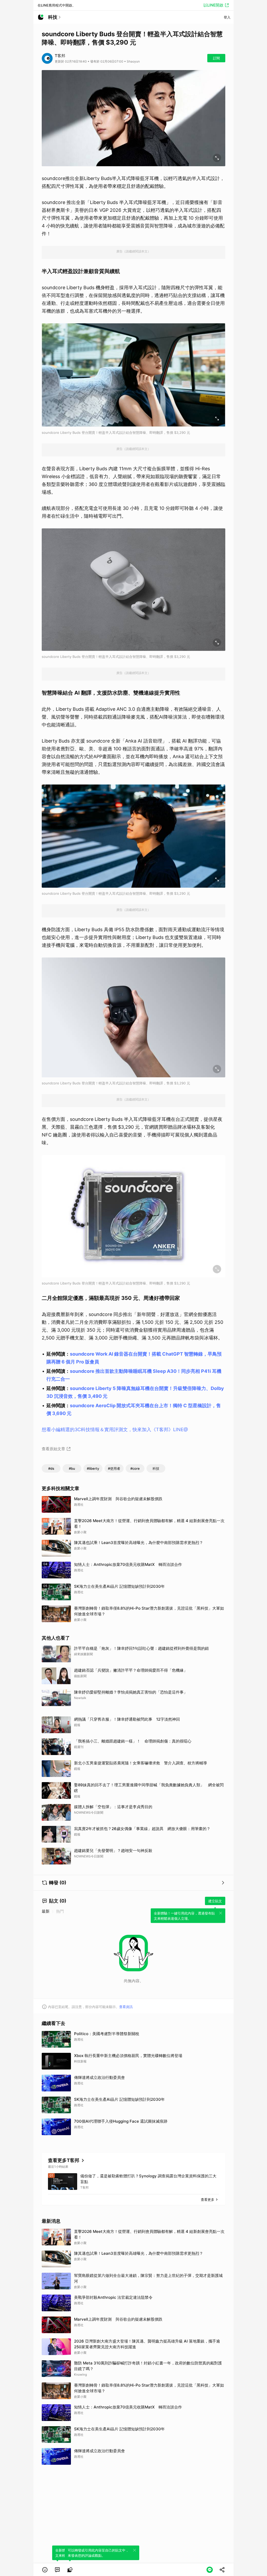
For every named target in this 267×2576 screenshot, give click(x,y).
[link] (57, 2570)
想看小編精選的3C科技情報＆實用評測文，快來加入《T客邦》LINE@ (115, 1429)
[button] (45, 2570)
